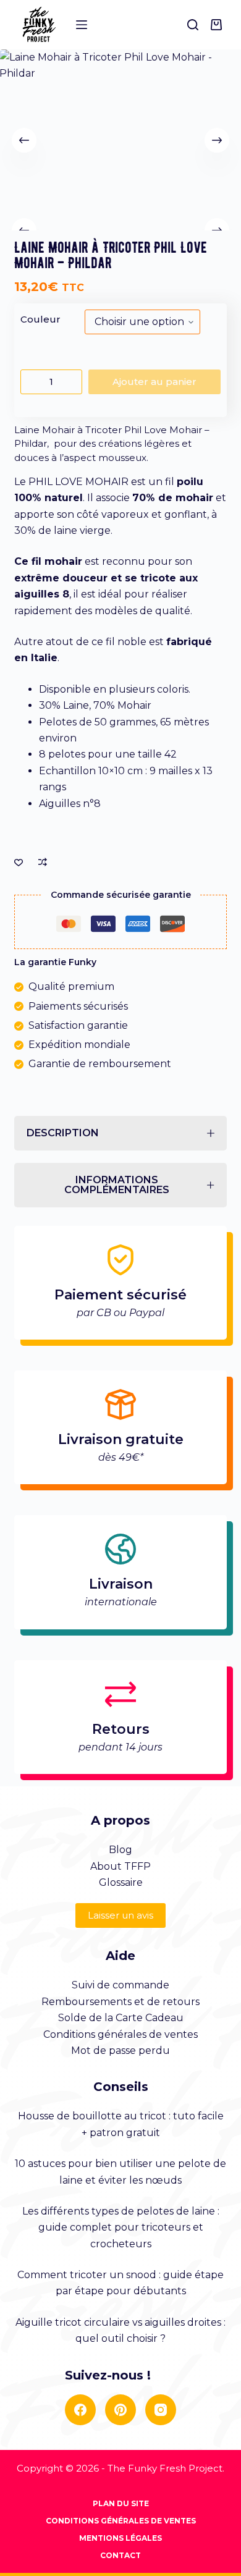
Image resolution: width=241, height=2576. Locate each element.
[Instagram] (161, 2410)
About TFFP (120, 1866)
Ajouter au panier (154, 382)
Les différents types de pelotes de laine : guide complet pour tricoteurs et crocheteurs (121, 2228)
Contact (120, 2555)
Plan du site (121, 2503)
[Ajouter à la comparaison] (43, 862)
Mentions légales (120, 2538)
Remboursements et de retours (120, 2002)
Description (63, 1133)
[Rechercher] (193, 25)
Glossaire (121, 1882)
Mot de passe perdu (120, 2050)
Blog (120, 1850)
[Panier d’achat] (219, 25)
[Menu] (82, 25)
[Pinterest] (120, 2410)
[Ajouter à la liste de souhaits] (19, 862)
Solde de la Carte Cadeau (121, 2018)
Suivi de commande (120, 1985)
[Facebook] (80, 2410)
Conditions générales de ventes (120, 2034)
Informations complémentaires (117, 1185)
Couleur (40, 319)
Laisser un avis (120, 1915)
